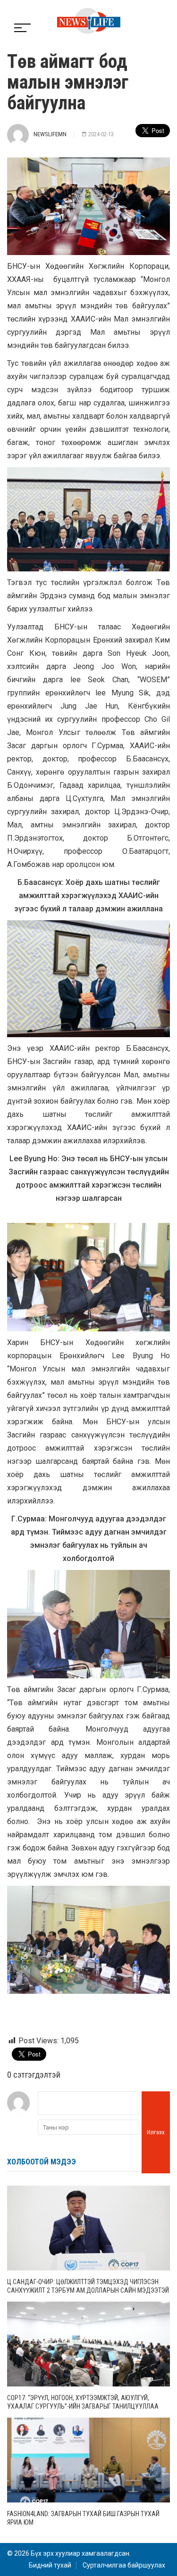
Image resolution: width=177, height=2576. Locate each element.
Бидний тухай (50, 2565)
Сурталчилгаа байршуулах (124, 2565)
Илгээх (156, 2132)
